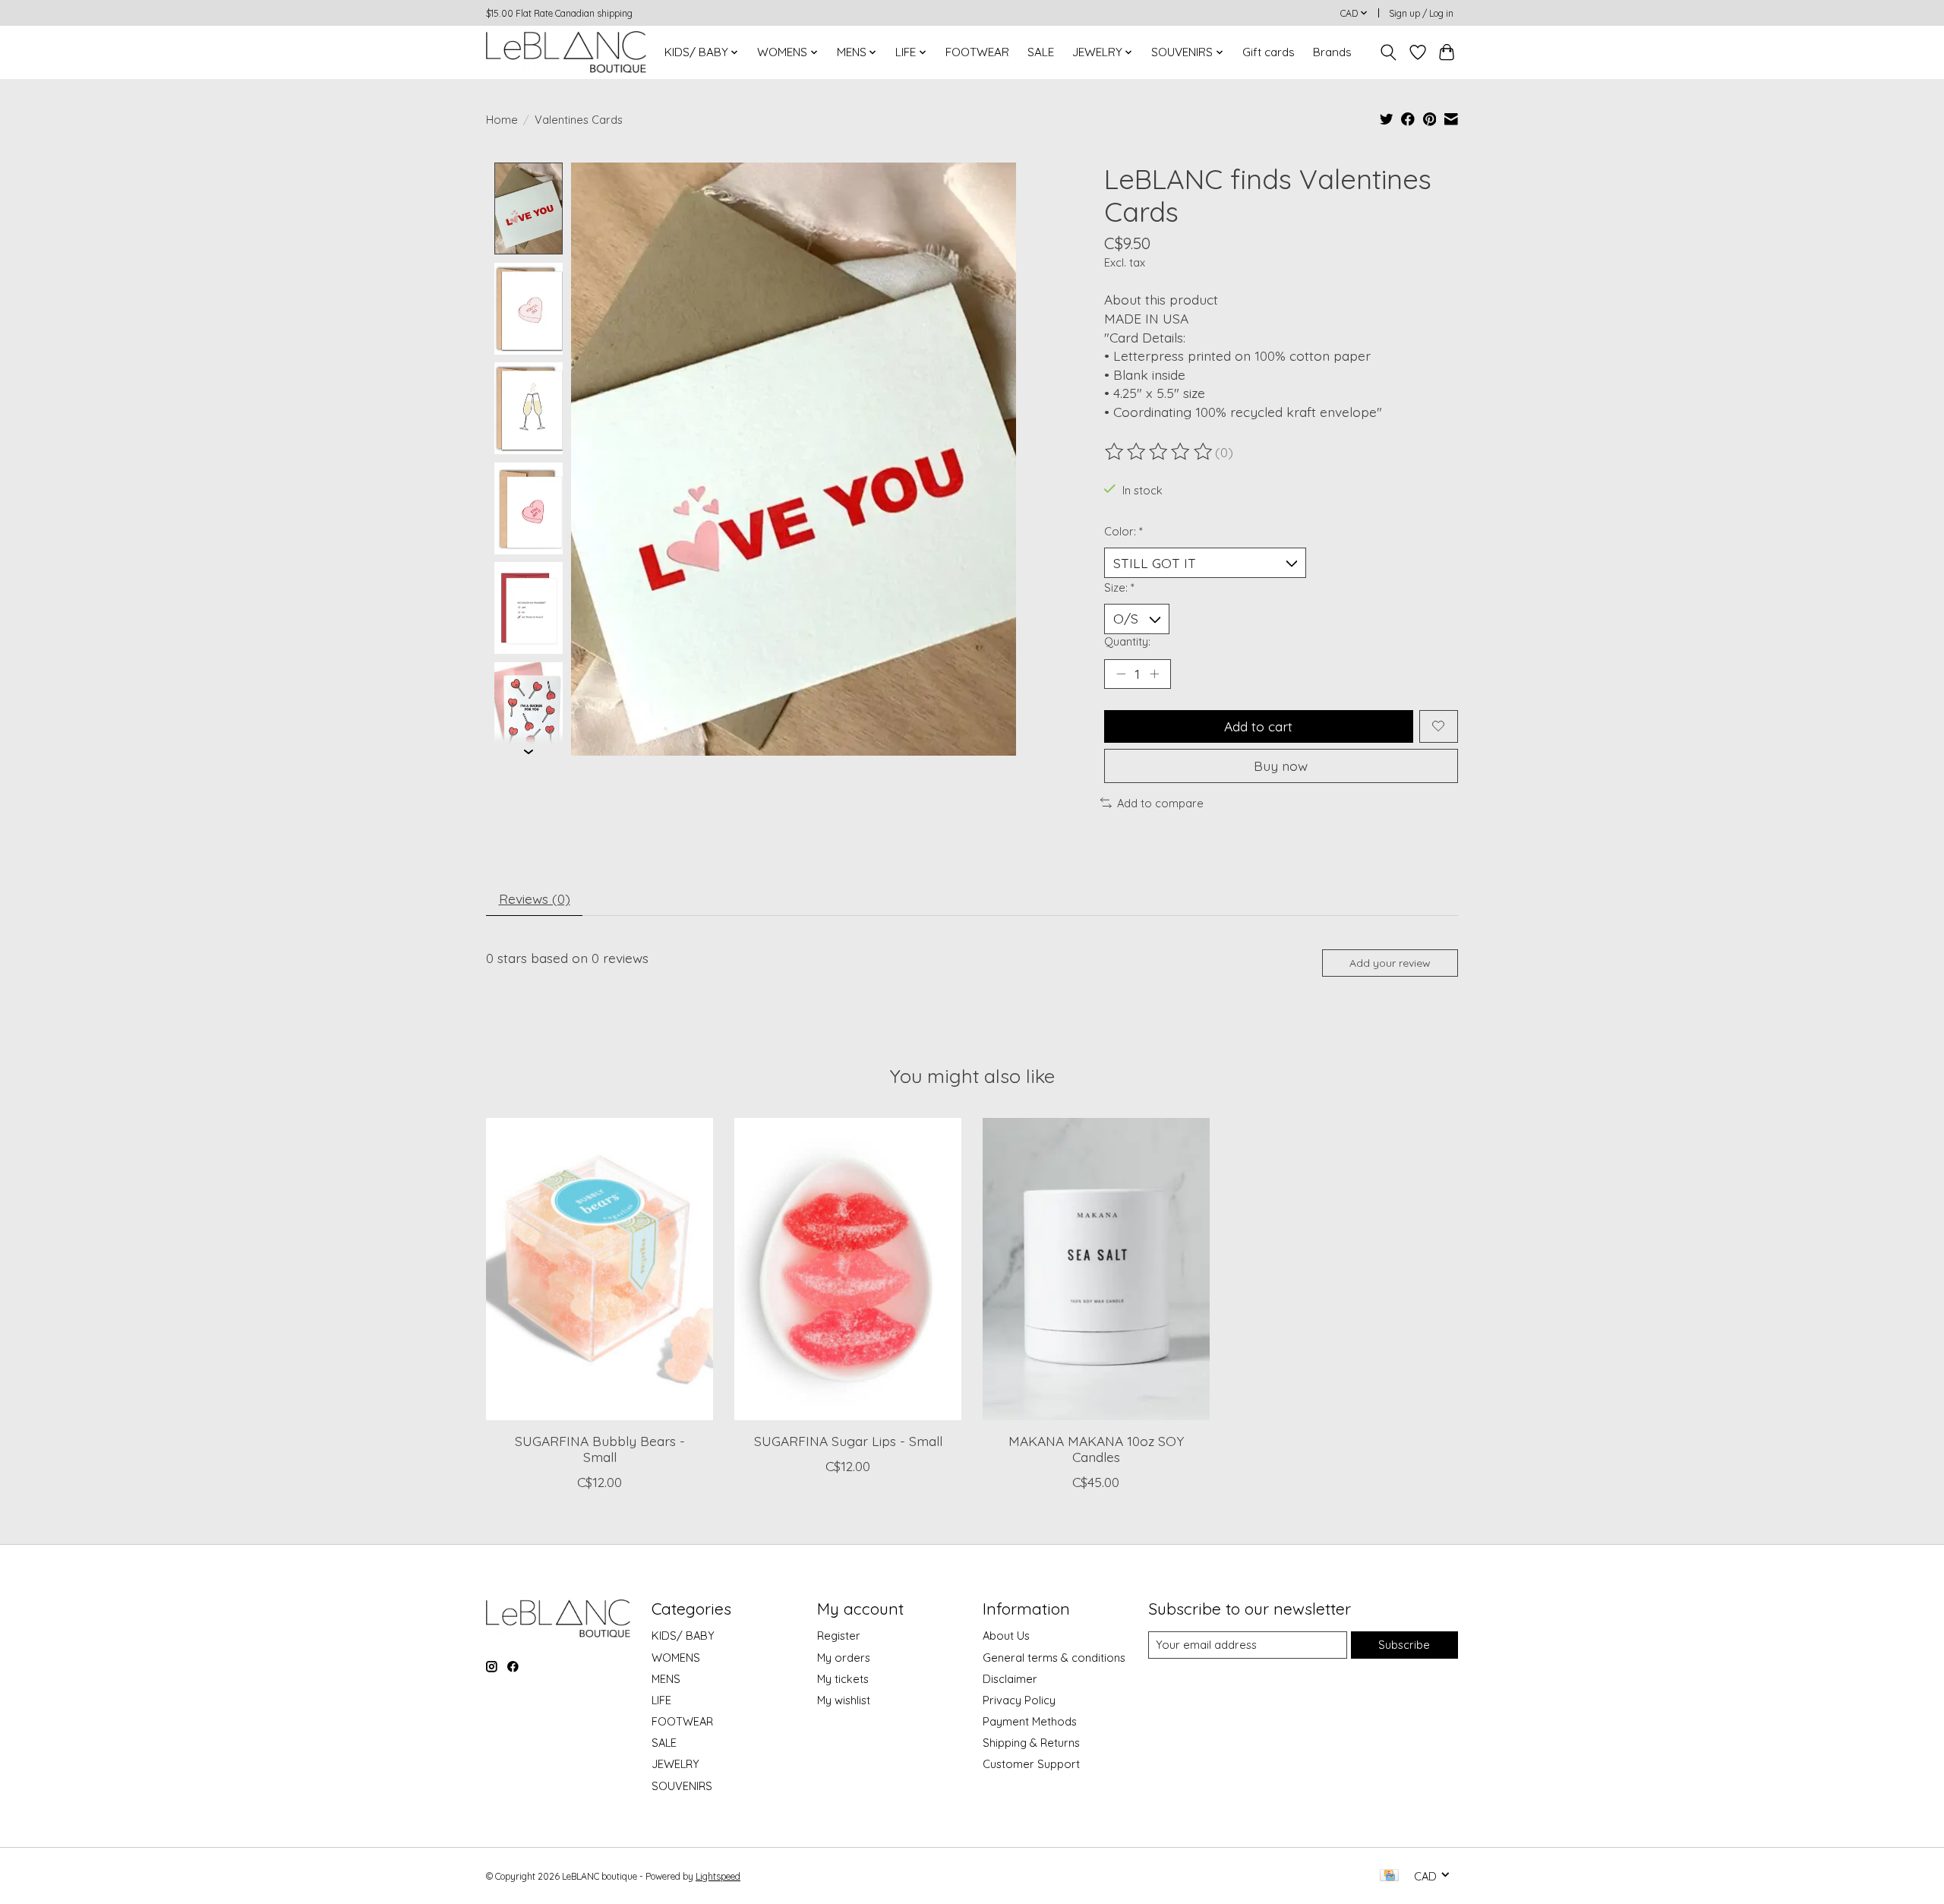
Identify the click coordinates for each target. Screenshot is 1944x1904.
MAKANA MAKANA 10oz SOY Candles (1096, 1449)
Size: (1119, 587)
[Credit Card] (1389, 1876)
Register (839, 1636)
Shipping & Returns (1031, 1743)
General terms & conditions (1054, 1658)
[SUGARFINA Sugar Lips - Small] (848, 1269)
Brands (1332, 52)
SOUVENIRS (682, 1786)
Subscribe (1404, 1645)
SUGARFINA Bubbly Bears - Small (600, 1449)
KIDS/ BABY (683, 1636)
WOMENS (676, 1658)
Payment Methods (1030, 1721)
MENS (666, 1679)
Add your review (1390, 963)
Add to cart (1258, 726)
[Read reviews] (1160, 452)
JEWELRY (675, 1764)
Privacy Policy (1019, 1700)
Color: (1123, 531)
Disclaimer (1010, 1679)
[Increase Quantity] (1154, 674)
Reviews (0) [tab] (535, 898)
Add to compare (1160, 803)
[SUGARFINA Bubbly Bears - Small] (600, 1269)
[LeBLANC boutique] (566, 52)
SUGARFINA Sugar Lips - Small (848, 1441)
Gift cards (1269, 52)
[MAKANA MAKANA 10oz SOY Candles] (1096, 1269)
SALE (1041, 52)
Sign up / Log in (1421, 13)
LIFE (661, 1700)
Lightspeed (718, 1876)
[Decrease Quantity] (1121, 674)
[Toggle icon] (1389, 52)
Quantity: (1127, 641)
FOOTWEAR (977, 52)
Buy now (1281, 766)
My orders (844, 1658)
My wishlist (844, 1700)
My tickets (843, 1679)
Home (502, 120)
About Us (1006, 1636)
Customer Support (1031, 1764)
